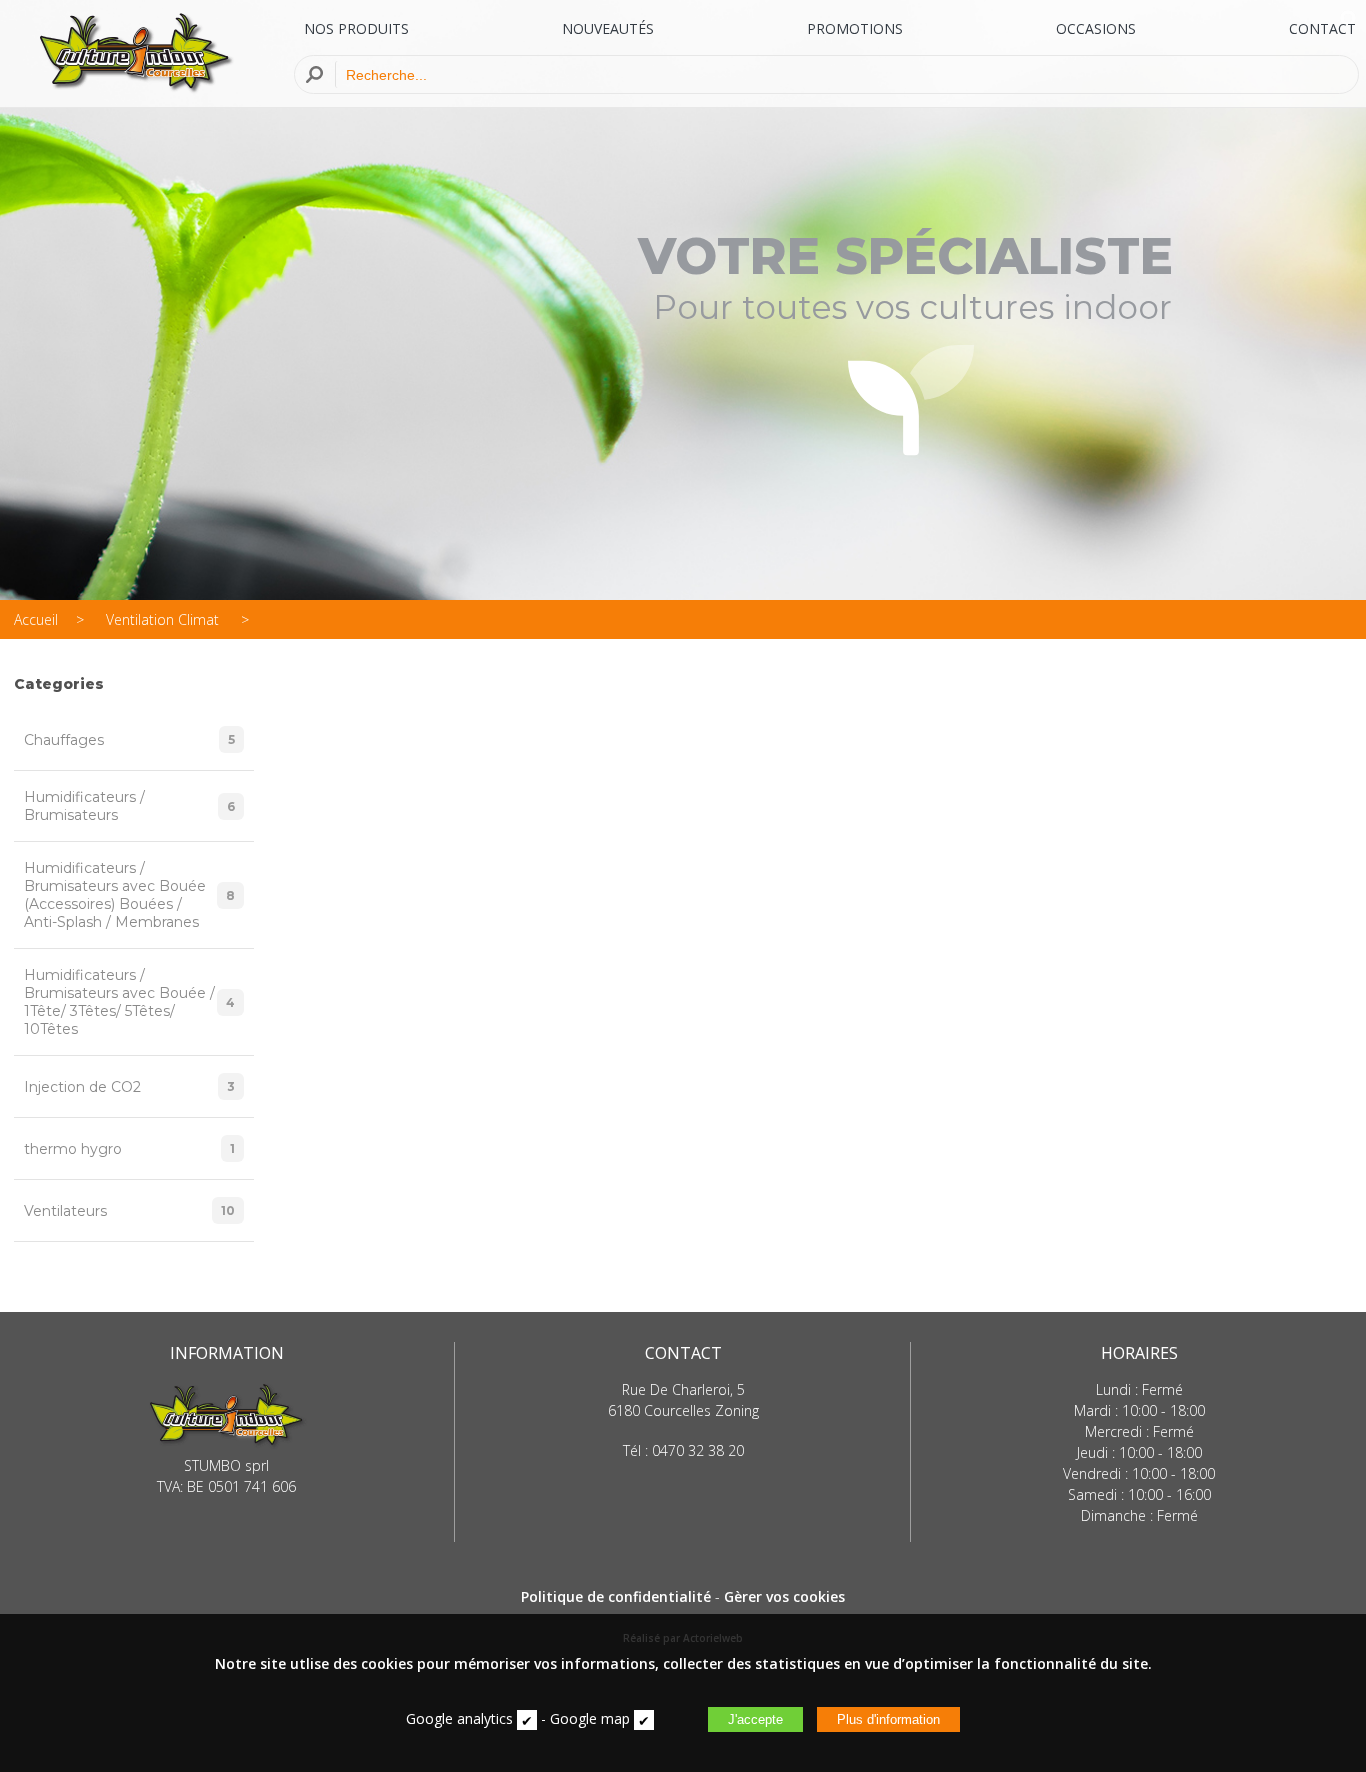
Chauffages (129, 740)
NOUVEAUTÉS (608, 28)
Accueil (36, 619)
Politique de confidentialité (616, 1596)
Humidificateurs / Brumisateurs (129, 806)
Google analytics (459, 1718)
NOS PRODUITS (356, 28)
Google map (590, 1718)
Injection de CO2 (129, 1087)
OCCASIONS (1096, 28)
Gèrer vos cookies (784, 1596)
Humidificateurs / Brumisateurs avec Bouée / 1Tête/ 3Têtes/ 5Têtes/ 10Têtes (129, 1002)
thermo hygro (129, 1149)
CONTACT (1322, 28)
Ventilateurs (129, 1211)
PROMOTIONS (855, 28)
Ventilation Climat (164, 619)
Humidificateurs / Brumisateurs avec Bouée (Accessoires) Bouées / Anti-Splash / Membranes (129, 895)
